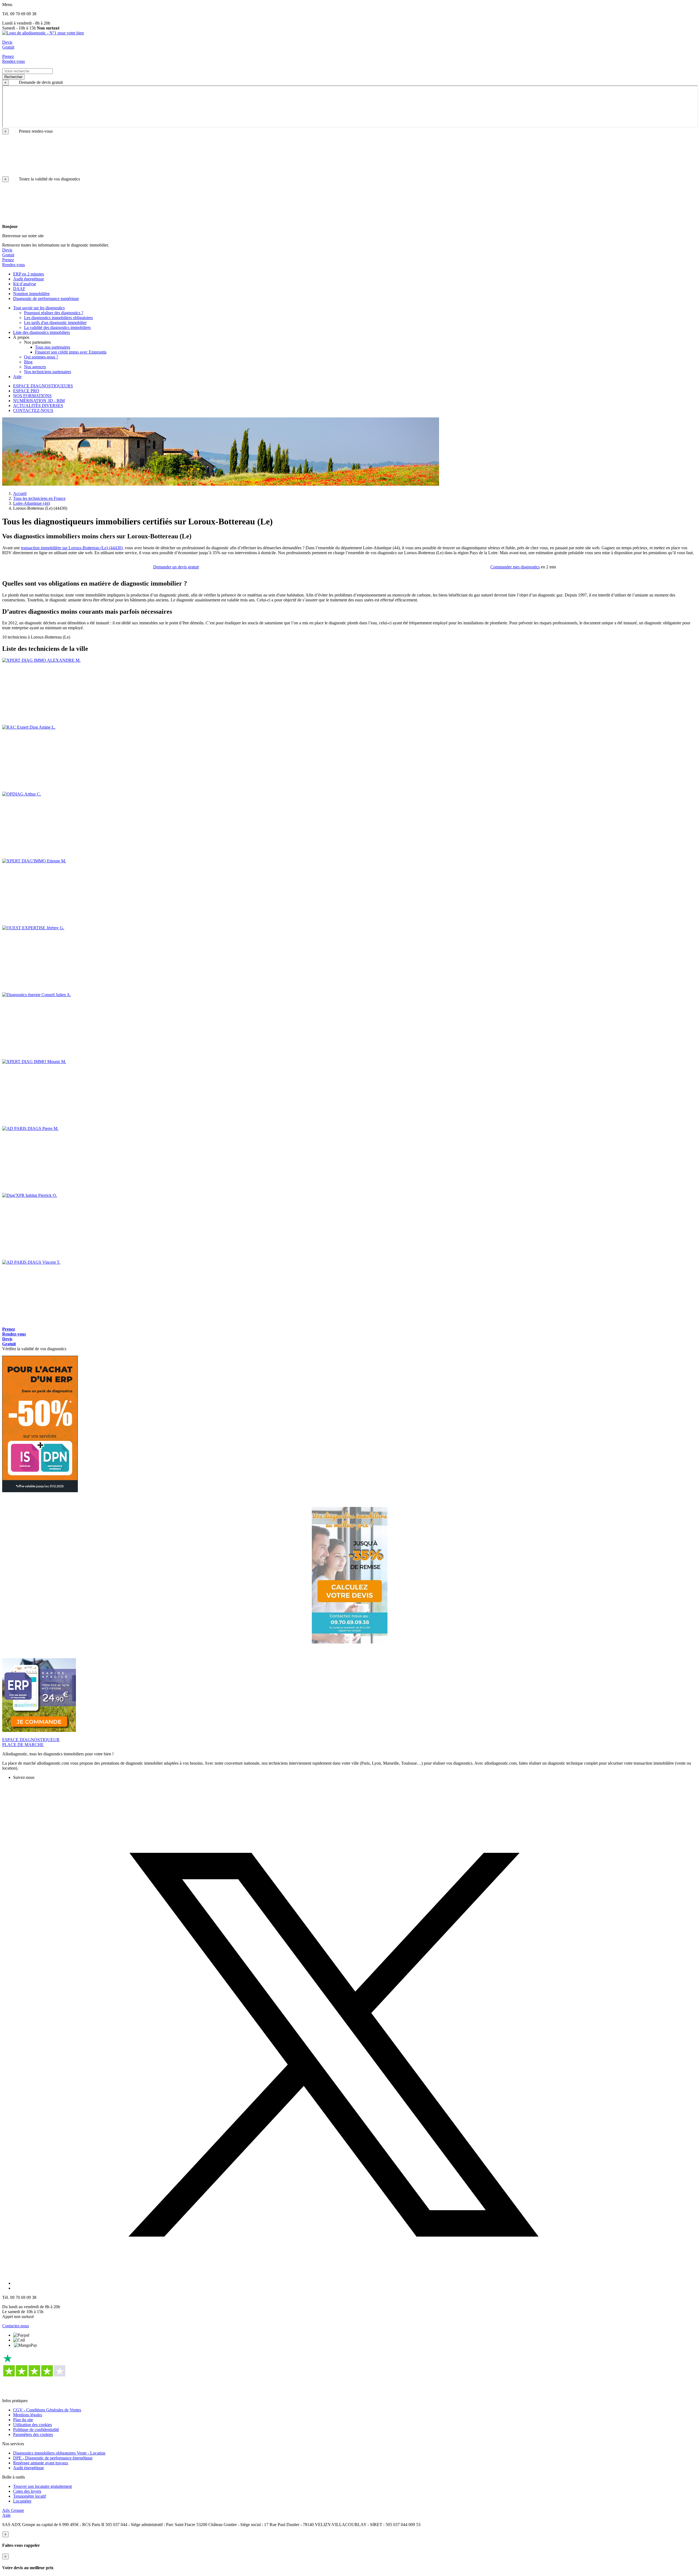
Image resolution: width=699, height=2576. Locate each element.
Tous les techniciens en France (39, 498)
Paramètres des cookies (33, 2434)
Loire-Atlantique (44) (32, 503)
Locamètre (22, 2501)
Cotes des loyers (27, 2491)
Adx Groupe (13, 2510)
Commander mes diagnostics (515, 567)
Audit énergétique (29, 2468)
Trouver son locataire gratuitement (42, 2486)
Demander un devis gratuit (176, 567)
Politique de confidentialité (36, 2430)
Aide (6, 2515)
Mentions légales (28, 2415)
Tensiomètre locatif (29, 2496)
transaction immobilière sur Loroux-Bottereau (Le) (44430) (72, 548)
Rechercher (13, 77)
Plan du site (23, 2420)
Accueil (20, 493)
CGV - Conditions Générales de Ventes (47, 2410)
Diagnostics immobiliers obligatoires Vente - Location (59, 2453)
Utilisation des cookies (32, 2425)
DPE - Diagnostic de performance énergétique (53, 2458)
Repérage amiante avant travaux (41, 2463)
